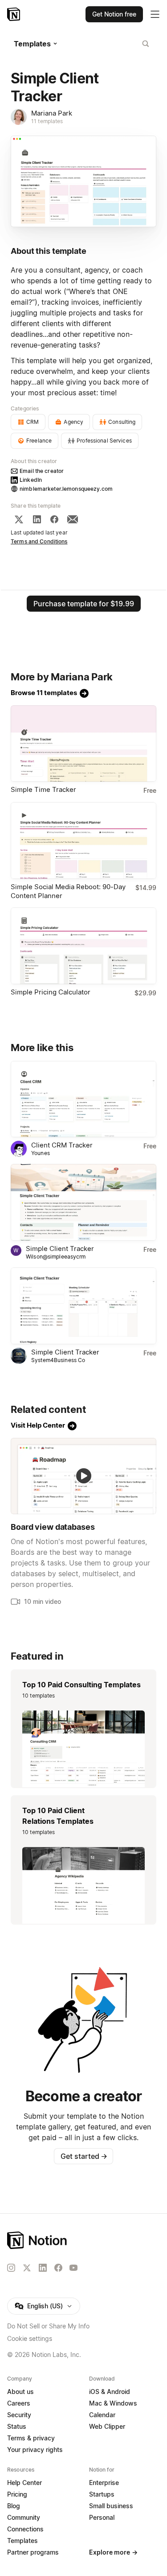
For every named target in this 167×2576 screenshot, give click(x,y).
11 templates (47, 121)
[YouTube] (73, 2268)
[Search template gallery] (146, 44)
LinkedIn (31, 480)
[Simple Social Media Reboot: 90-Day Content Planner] (83, 841)
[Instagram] (11, 2268)
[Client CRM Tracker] (83, 1099)
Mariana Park (52, 113)
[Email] (73, 519)
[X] (19, 519)
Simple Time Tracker (43, 789)
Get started (84, 2156)
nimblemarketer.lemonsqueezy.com (66, 489)
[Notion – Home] (14, 14)
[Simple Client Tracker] (83, 1202)
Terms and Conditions (39, 541)
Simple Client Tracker (60, 1249)
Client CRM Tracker (62, 1145)
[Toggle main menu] (155, 14)
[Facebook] (54, 519)
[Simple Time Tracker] (83, 744)
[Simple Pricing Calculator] (83, 946)
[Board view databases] (83, 1476)
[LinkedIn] (37, 519)
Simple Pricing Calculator (51, 992)
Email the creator (42, 471)
